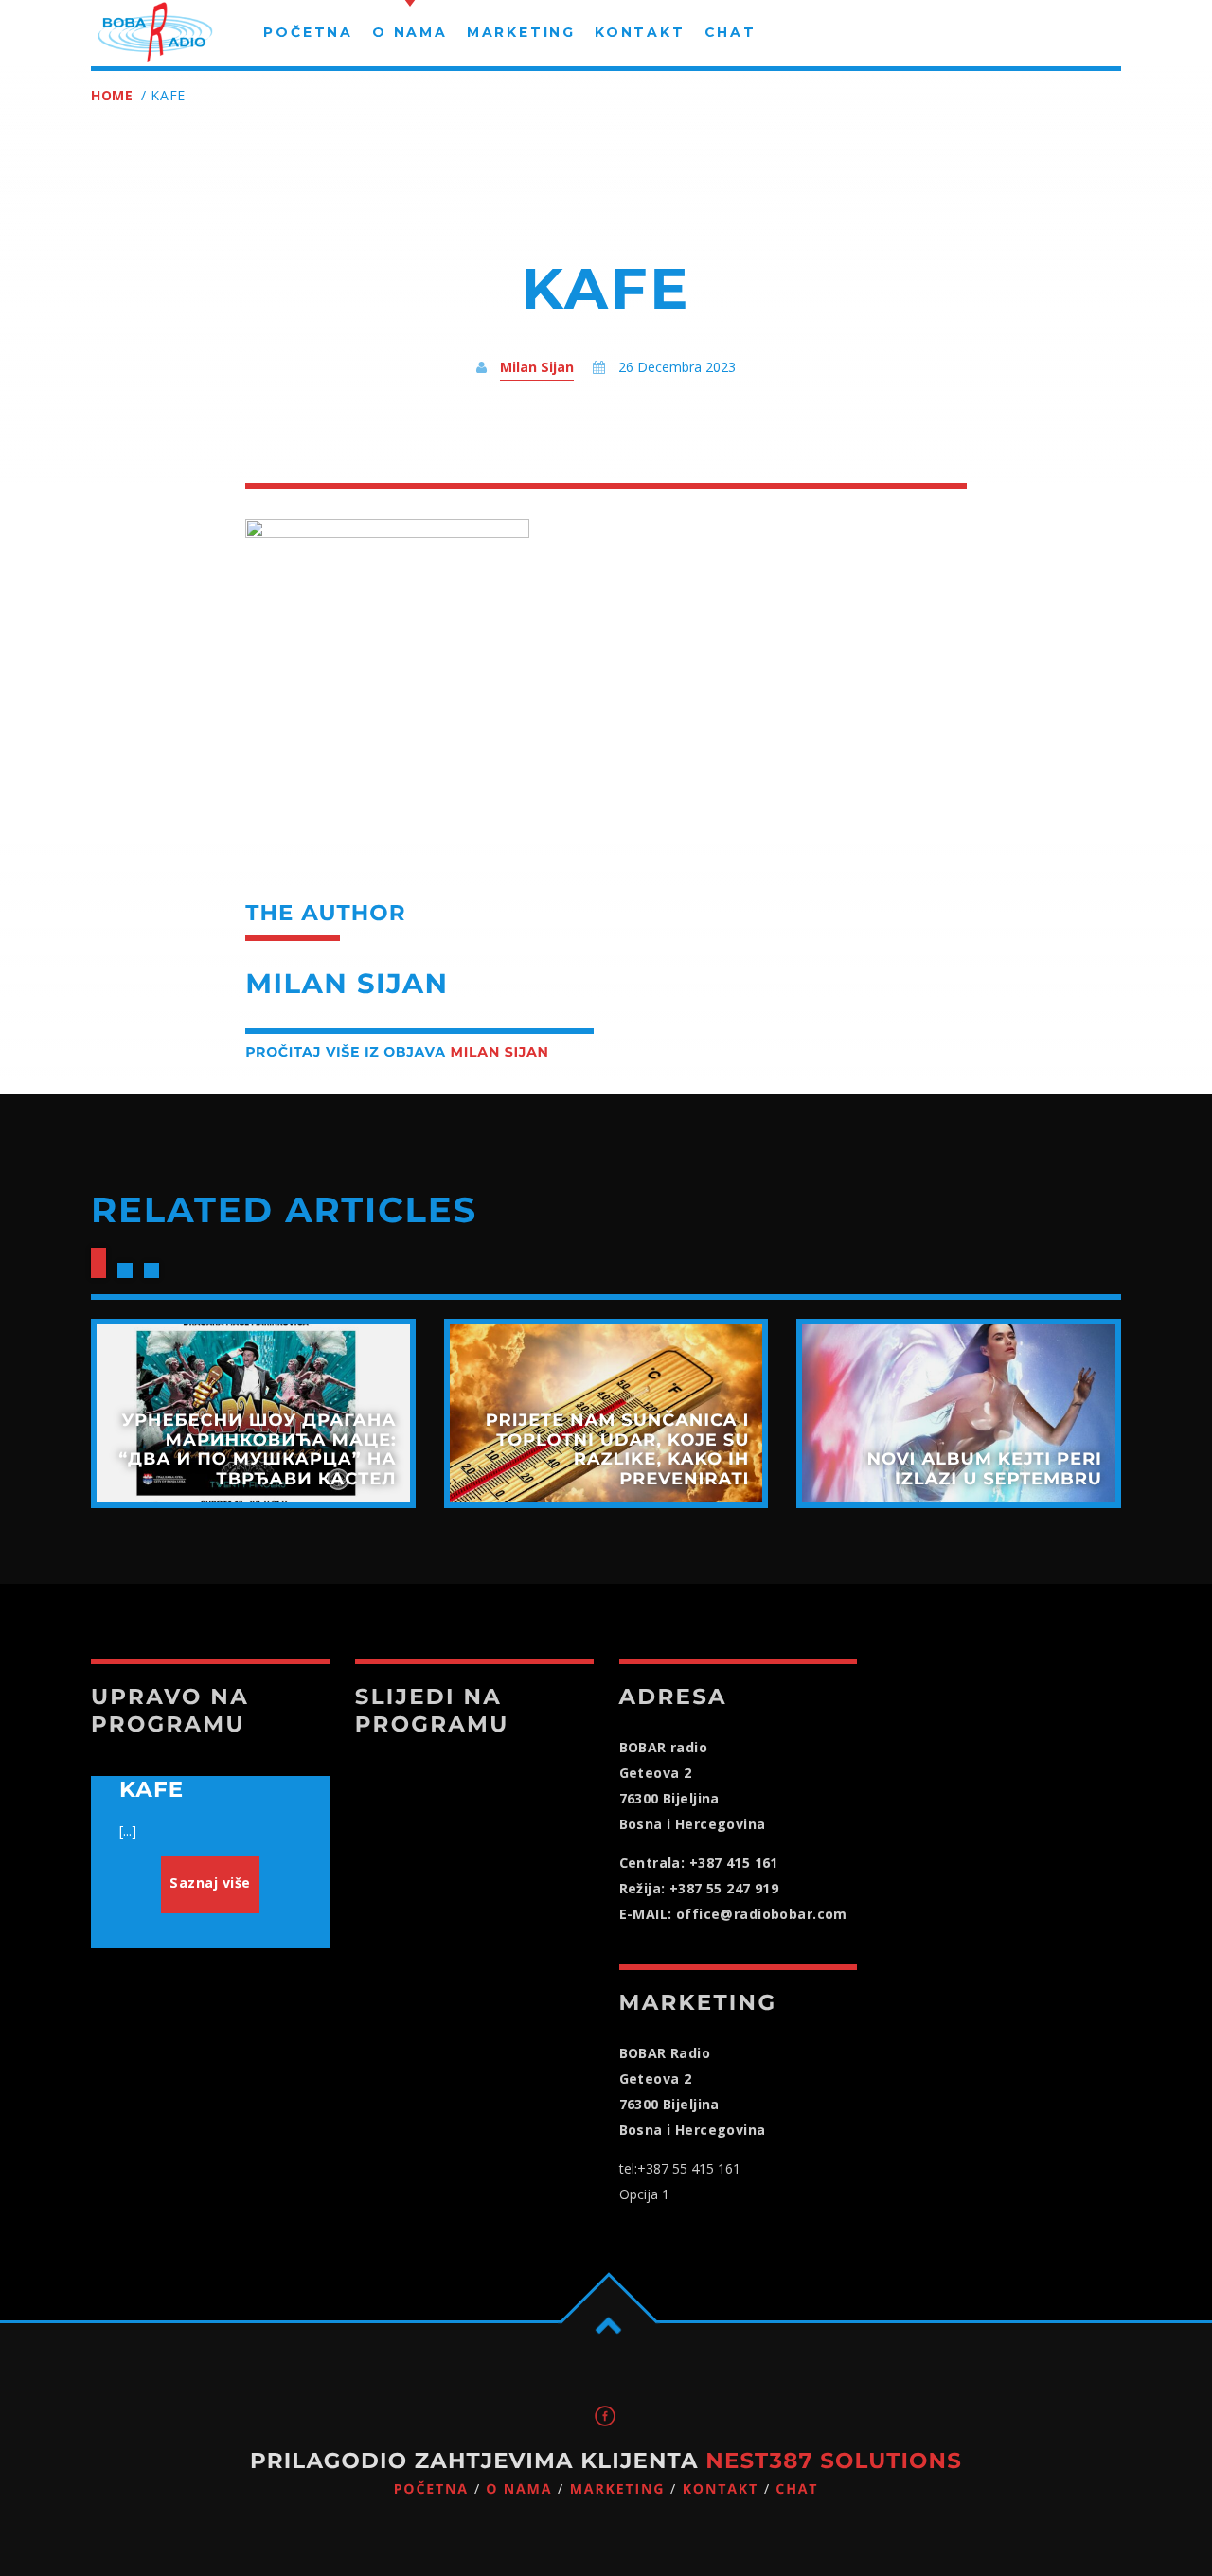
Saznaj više (210, 1883)
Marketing (618, 2489)
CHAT (797, 2489)
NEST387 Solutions (834, 2461)
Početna (431, 2489)
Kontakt (721, 2489)
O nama (519, 2489)
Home (112, 95)
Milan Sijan (537, 367)
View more (253, 1413)
